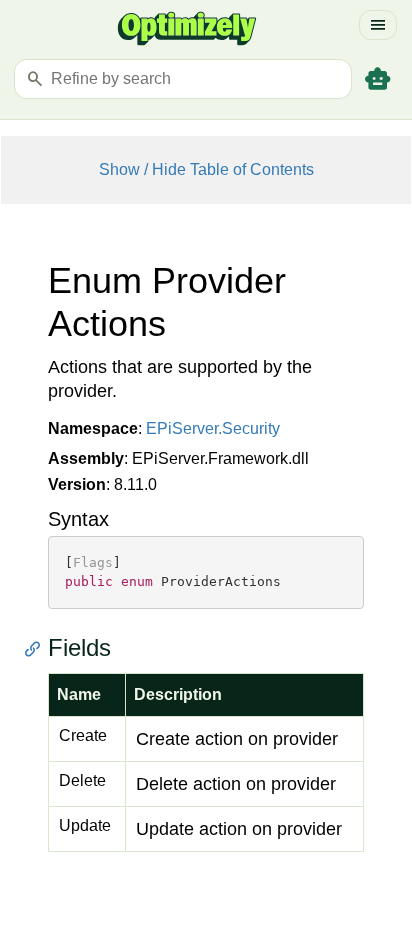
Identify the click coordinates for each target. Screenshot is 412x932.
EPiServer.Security (213, 428)
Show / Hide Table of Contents (206, 169)
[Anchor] (37, 648)
